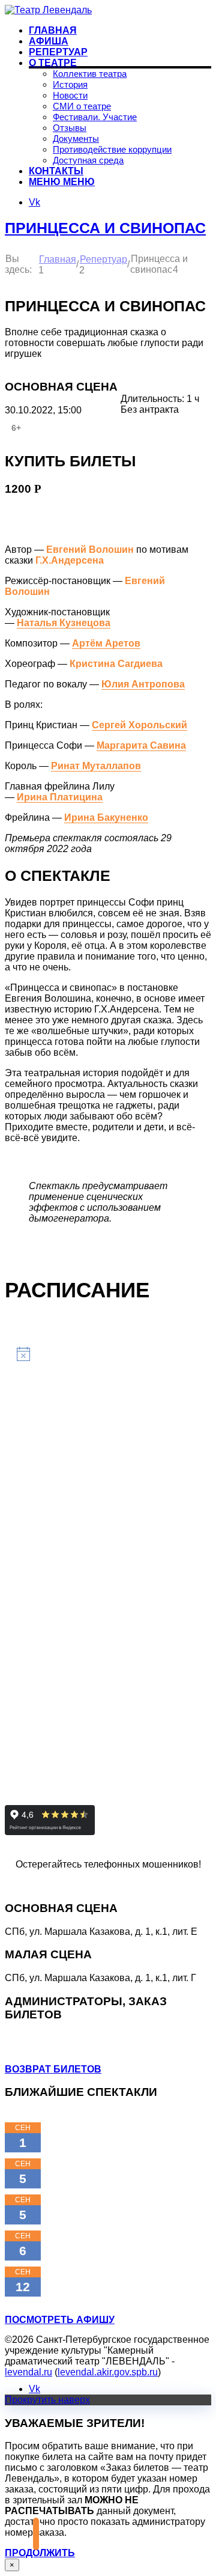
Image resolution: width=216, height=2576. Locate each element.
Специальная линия (100, 1885)
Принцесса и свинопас (105, 228)
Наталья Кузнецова (64, 623)
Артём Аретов (106, 643)
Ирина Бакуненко (106, 818)
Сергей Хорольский (139, 725)
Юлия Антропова (143, 684)
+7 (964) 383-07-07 (46, 2038)
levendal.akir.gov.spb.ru (108, 2372)
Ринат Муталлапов (96, 766)
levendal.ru (28, 2372)
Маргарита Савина (141, 745)
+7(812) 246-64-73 (44, 2049)
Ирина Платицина (60, 797)
